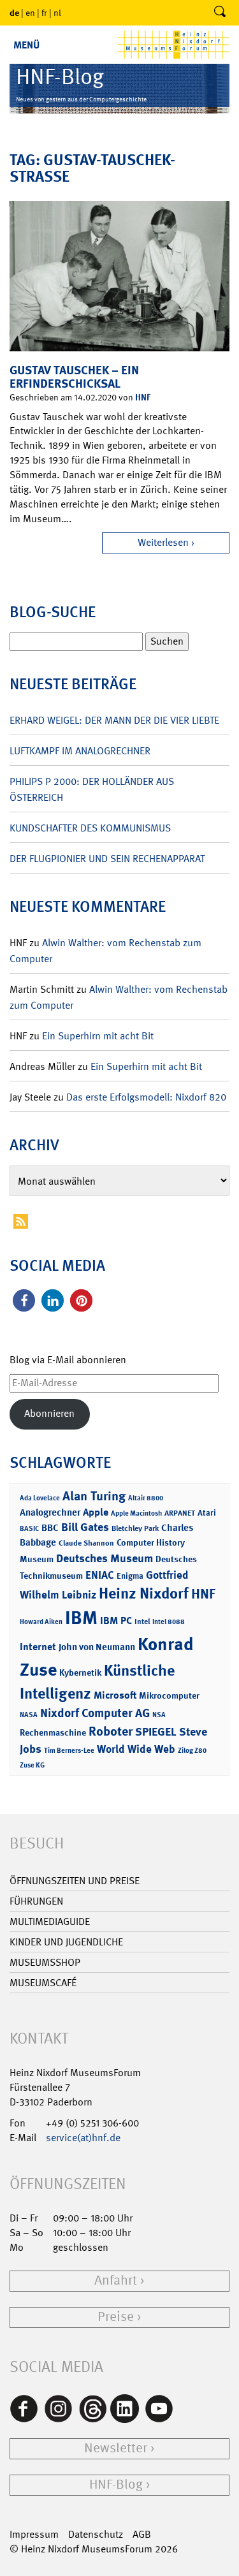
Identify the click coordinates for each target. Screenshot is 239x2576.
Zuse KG (32, 1765)
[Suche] (220, 13)
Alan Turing (94, 1496)
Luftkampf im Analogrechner (80, 751)
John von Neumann (97, 1647)
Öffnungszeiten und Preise (75, 1881)
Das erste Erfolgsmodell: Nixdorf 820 (146, 1097)
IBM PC (116, 1621)
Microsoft (115, 1695)
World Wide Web (136, 1749)
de (14, 12)
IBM (81, 1618)
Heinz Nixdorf (144, 1593)
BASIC (29, 1529)
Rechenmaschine (53, 1732)
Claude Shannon (86, 1543)
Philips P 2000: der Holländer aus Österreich (92, 789)
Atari (207, 1513)
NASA (29, 1715)
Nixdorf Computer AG (95, 1713)
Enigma (130, 1576)
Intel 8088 (169, 1622)
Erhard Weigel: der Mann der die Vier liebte (114, 720)
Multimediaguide (50, 1921)
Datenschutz (96, 2534)
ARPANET (180, 1513)
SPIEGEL (156, 1732)
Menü (26, 45)
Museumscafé (43, 1983)
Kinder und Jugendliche (66, 1942)
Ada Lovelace (40, 1498)
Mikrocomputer (169, 1695)
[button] (24, 1300)
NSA (159, 1715)
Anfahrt (116, 2280)
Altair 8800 (146, 1498)
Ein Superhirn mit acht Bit (98, 1036)
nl (57, 13)
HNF (143, 397)
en (30, 13)
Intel (142, 1621)
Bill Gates (85, 1527)
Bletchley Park (135, 1528)
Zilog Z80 (192, 1751)
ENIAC (100, 1575)
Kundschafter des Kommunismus (90, 828)
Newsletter (116, 2448)
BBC (50, 1528)
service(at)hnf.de (83, 2138)
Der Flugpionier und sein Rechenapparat (107, 859)
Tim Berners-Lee (69, 1751)
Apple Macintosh (136, 1513)
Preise (116, 2317)
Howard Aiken (41, 1622)
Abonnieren (49, 1413)
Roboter (111, 1731)
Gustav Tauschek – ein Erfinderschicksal (74, 377)
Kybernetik (80, 1672)
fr (44, 13)
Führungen (36, 1901)
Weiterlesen (163, 542)
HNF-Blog (116, 2485)
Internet (38, 1647)
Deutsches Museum (105, 1558)
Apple (96, 1512)
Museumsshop (45, 1962)
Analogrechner (50, 1512)
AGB (142, 2534)
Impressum (34, 2534)
